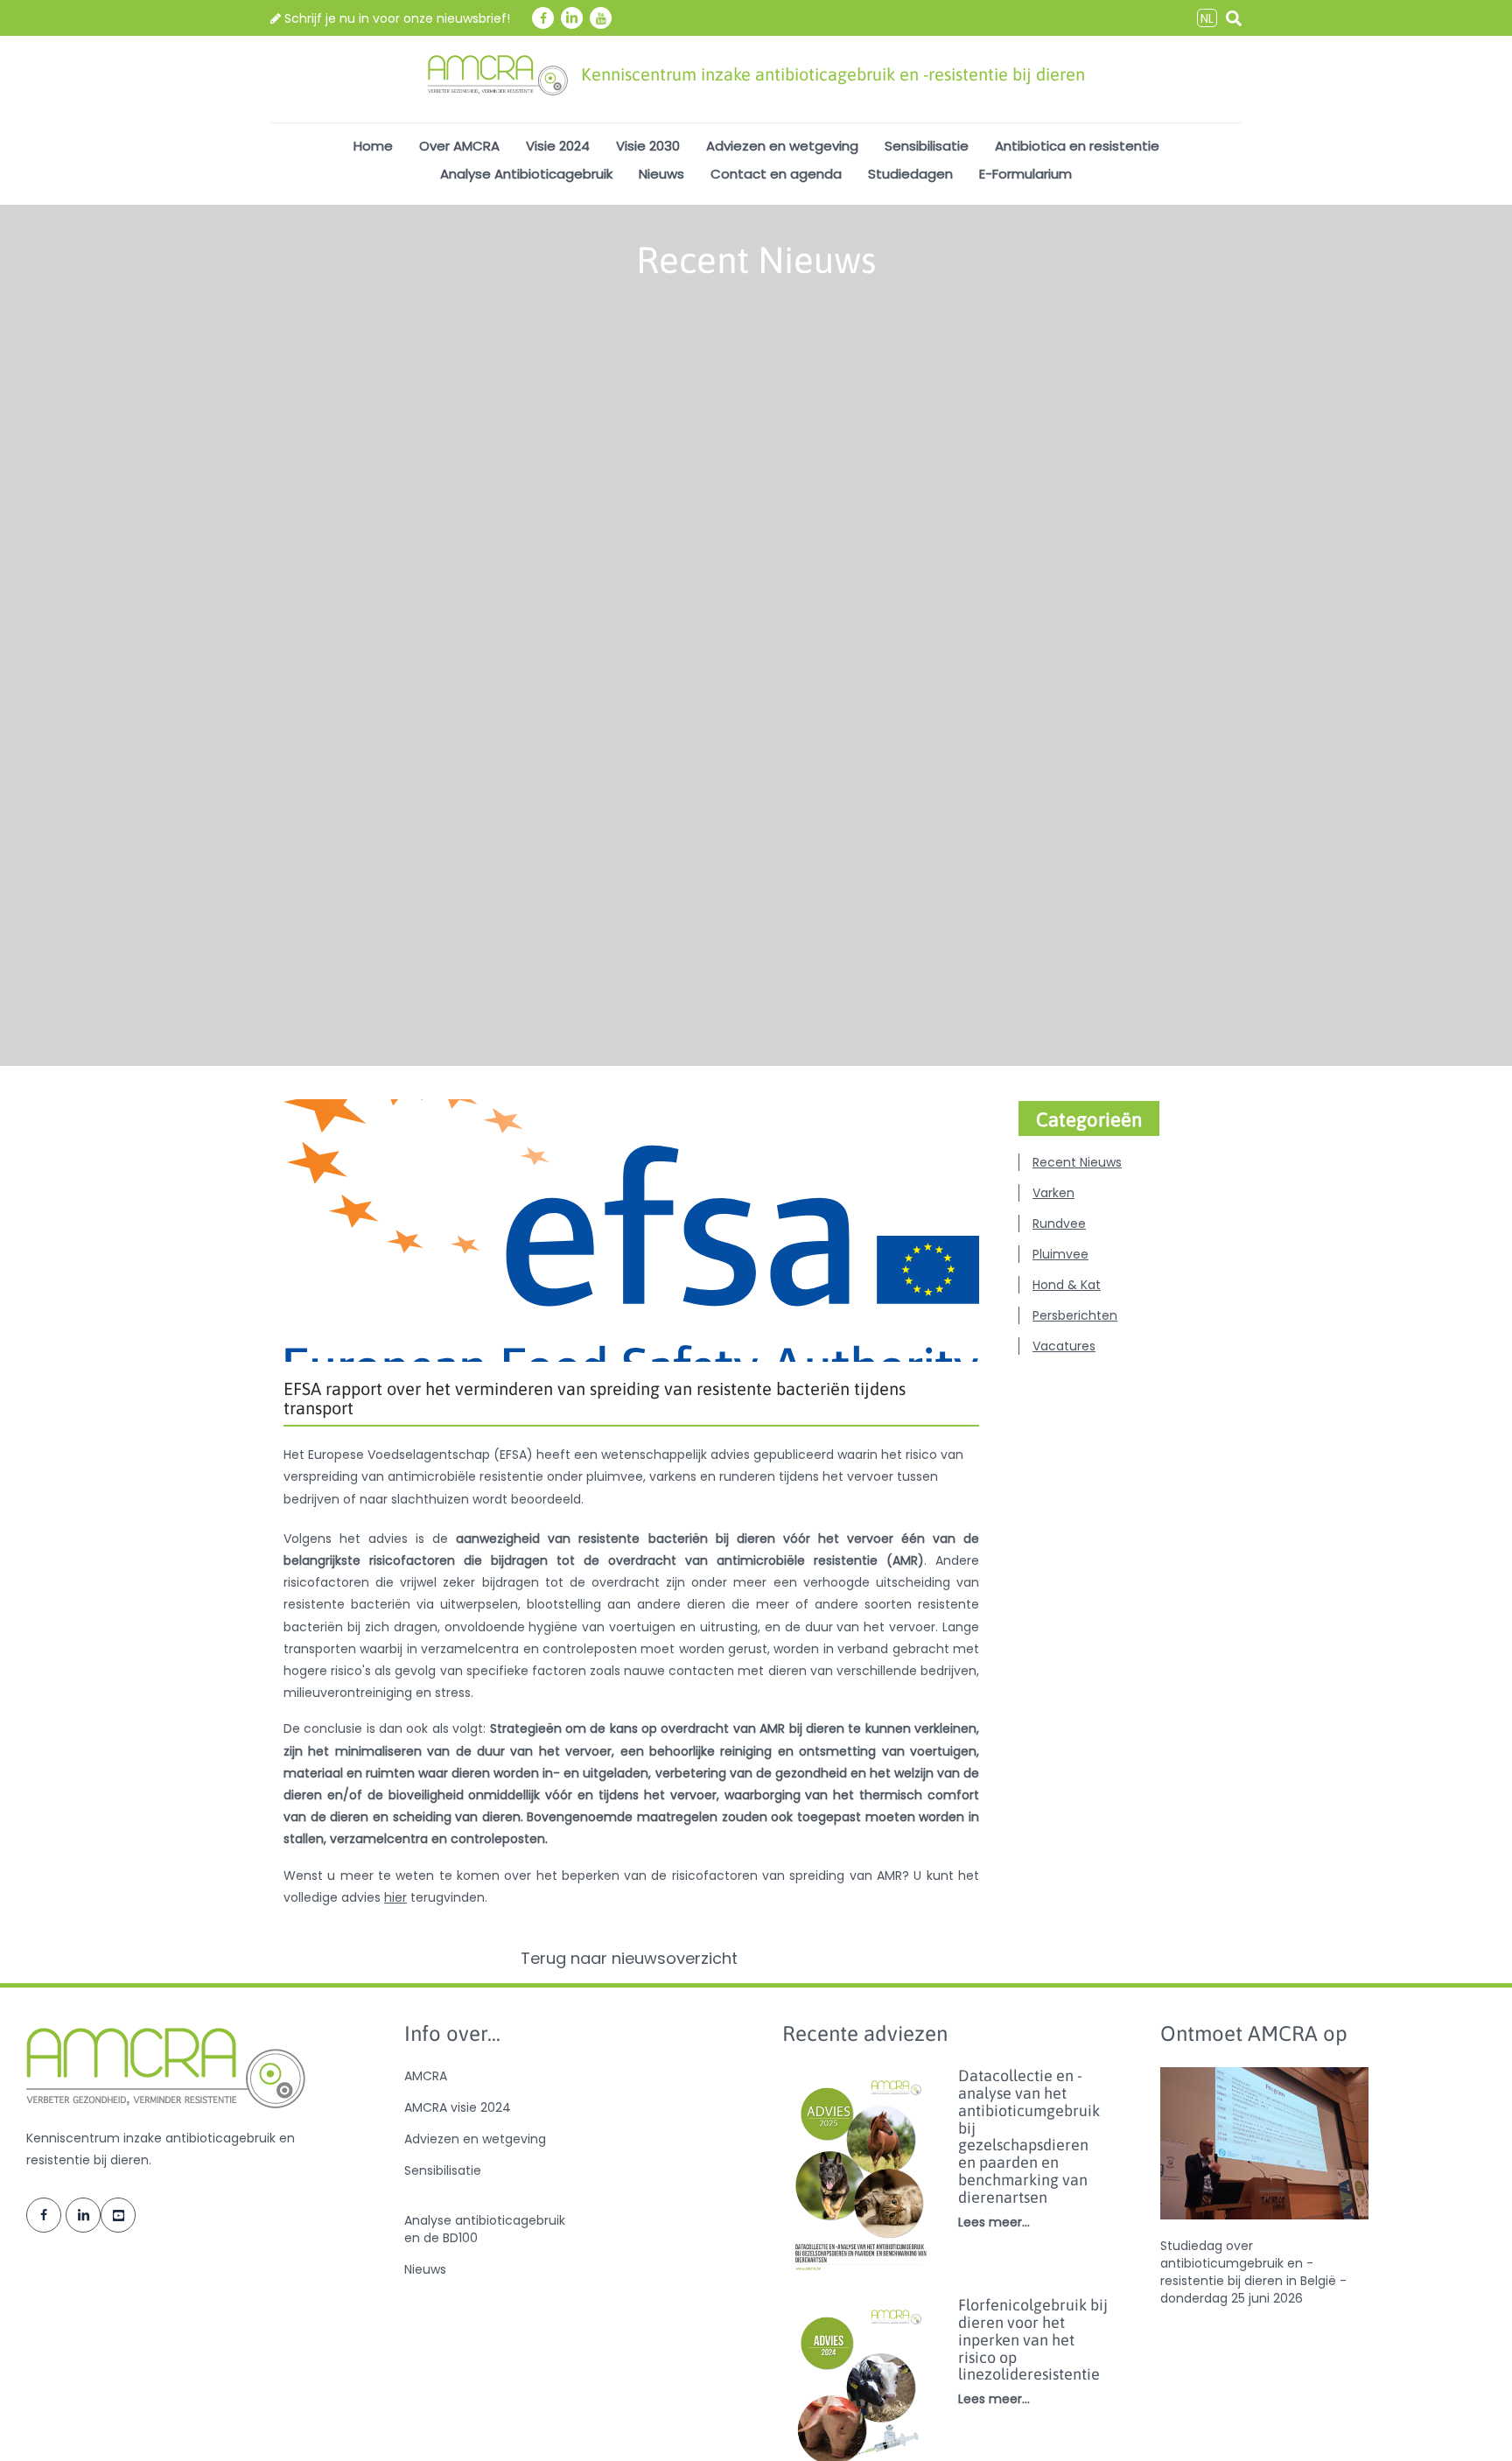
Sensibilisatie (927, 146)
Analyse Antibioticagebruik (526, 174)
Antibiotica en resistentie (1077, 146)
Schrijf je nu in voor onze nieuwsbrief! (395, 18)
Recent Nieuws (1077, 1162)
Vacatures (1064, 1346)
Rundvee (1059, 1223)
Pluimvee (1060, 1254)
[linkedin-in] (572, 18)
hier (395, 1897)
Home (373, 146)
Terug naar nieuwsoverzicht (631, 1959)
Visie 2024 (558, 146)
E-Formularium (1025, 174)
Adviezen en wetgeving (782, 146)
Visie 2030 (648, 146)
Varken (1053, 1193)
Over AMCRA (459, 146)
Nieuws (661, 174)
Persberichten (1075, 1315)
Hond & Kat (1067, 1285)
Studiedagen (910, 174)
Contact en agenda (776, 174)
